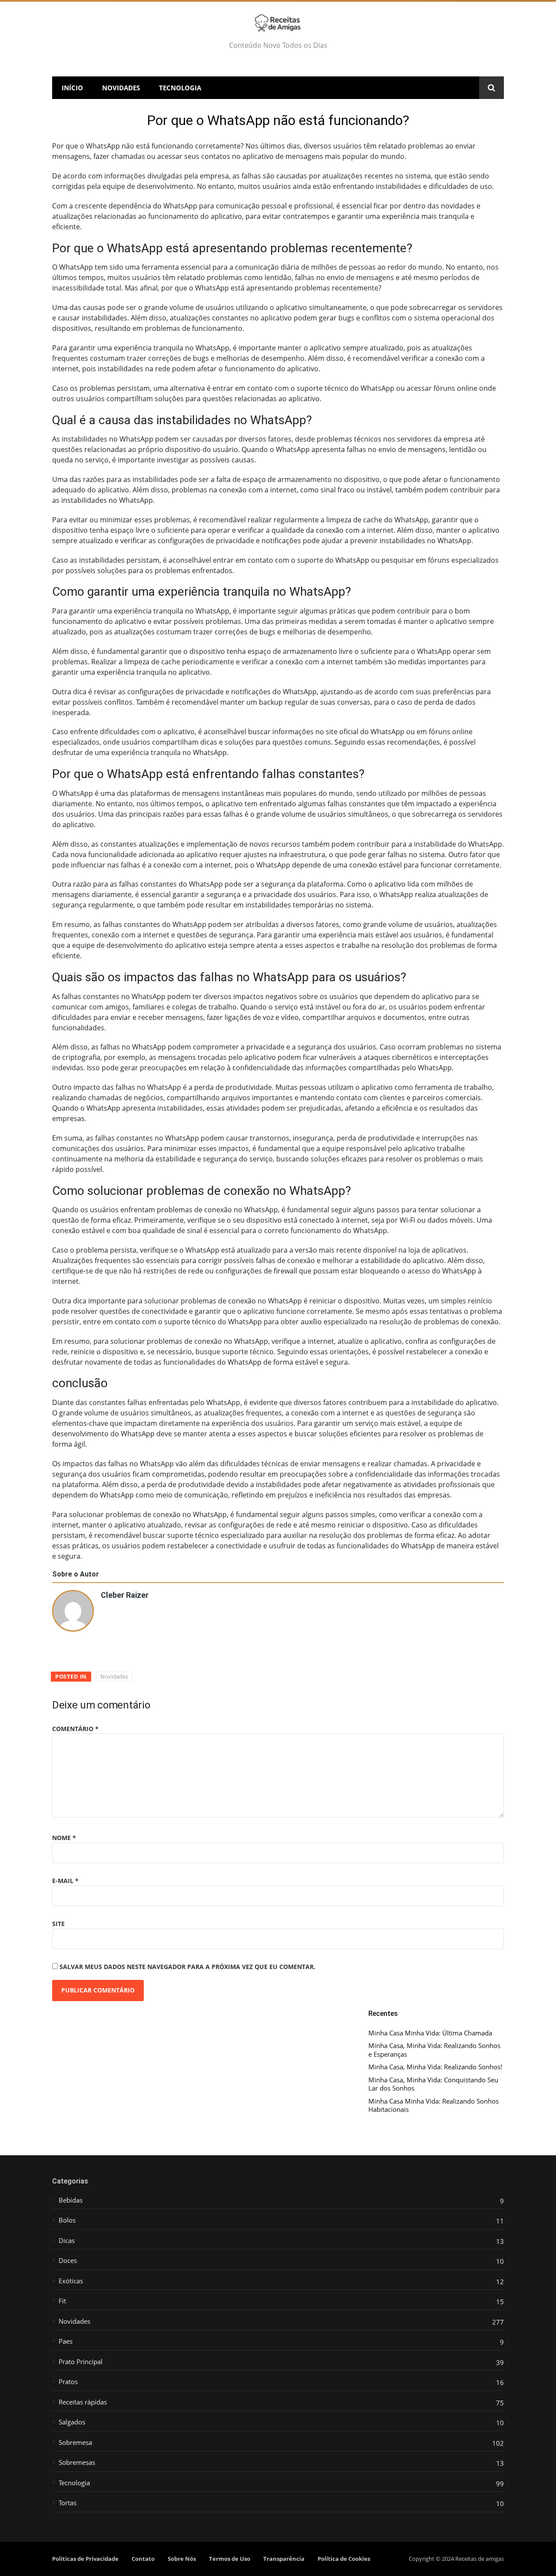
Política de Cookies (344, 2559)
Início (72, 88)
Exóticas (71, 2281)
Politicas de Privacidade (85, 2559)
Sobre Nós (182, 2559)
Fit (62, 2301)
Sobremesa (75, 2442)
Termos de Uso (230, 2559)
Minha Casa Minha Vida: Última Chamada (430, 2033)
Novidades (121, 88)
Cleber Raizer (125, 1594)
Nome (64, 1838)
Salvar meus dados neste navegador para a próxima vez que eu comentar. (187, 1967)
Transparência (284, 2559)
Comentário (75, 1729)
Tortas (68, 2503)
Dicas (67, 2241)
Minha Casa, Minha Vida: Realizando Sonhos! (435, 2067)
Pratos (68, 2382)
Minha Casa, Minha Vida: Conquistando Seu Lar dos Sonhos (433, 2084)
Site (58, 1924)
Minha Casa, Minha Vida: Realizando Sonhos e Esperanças (434, 2050)
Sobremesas (77, 2462)
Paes (66, 2341)
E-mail (65, 1881)
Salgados (72, 2422)
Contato (143, 2559)
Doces (68, 2261)
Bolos (67, 2220)
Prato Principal (81, 2362)
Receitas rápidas (83, 2402)
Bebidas (71, 2200)
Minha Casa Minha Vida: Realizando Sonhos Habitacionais (434, 2106)
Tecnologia (180, 88)
